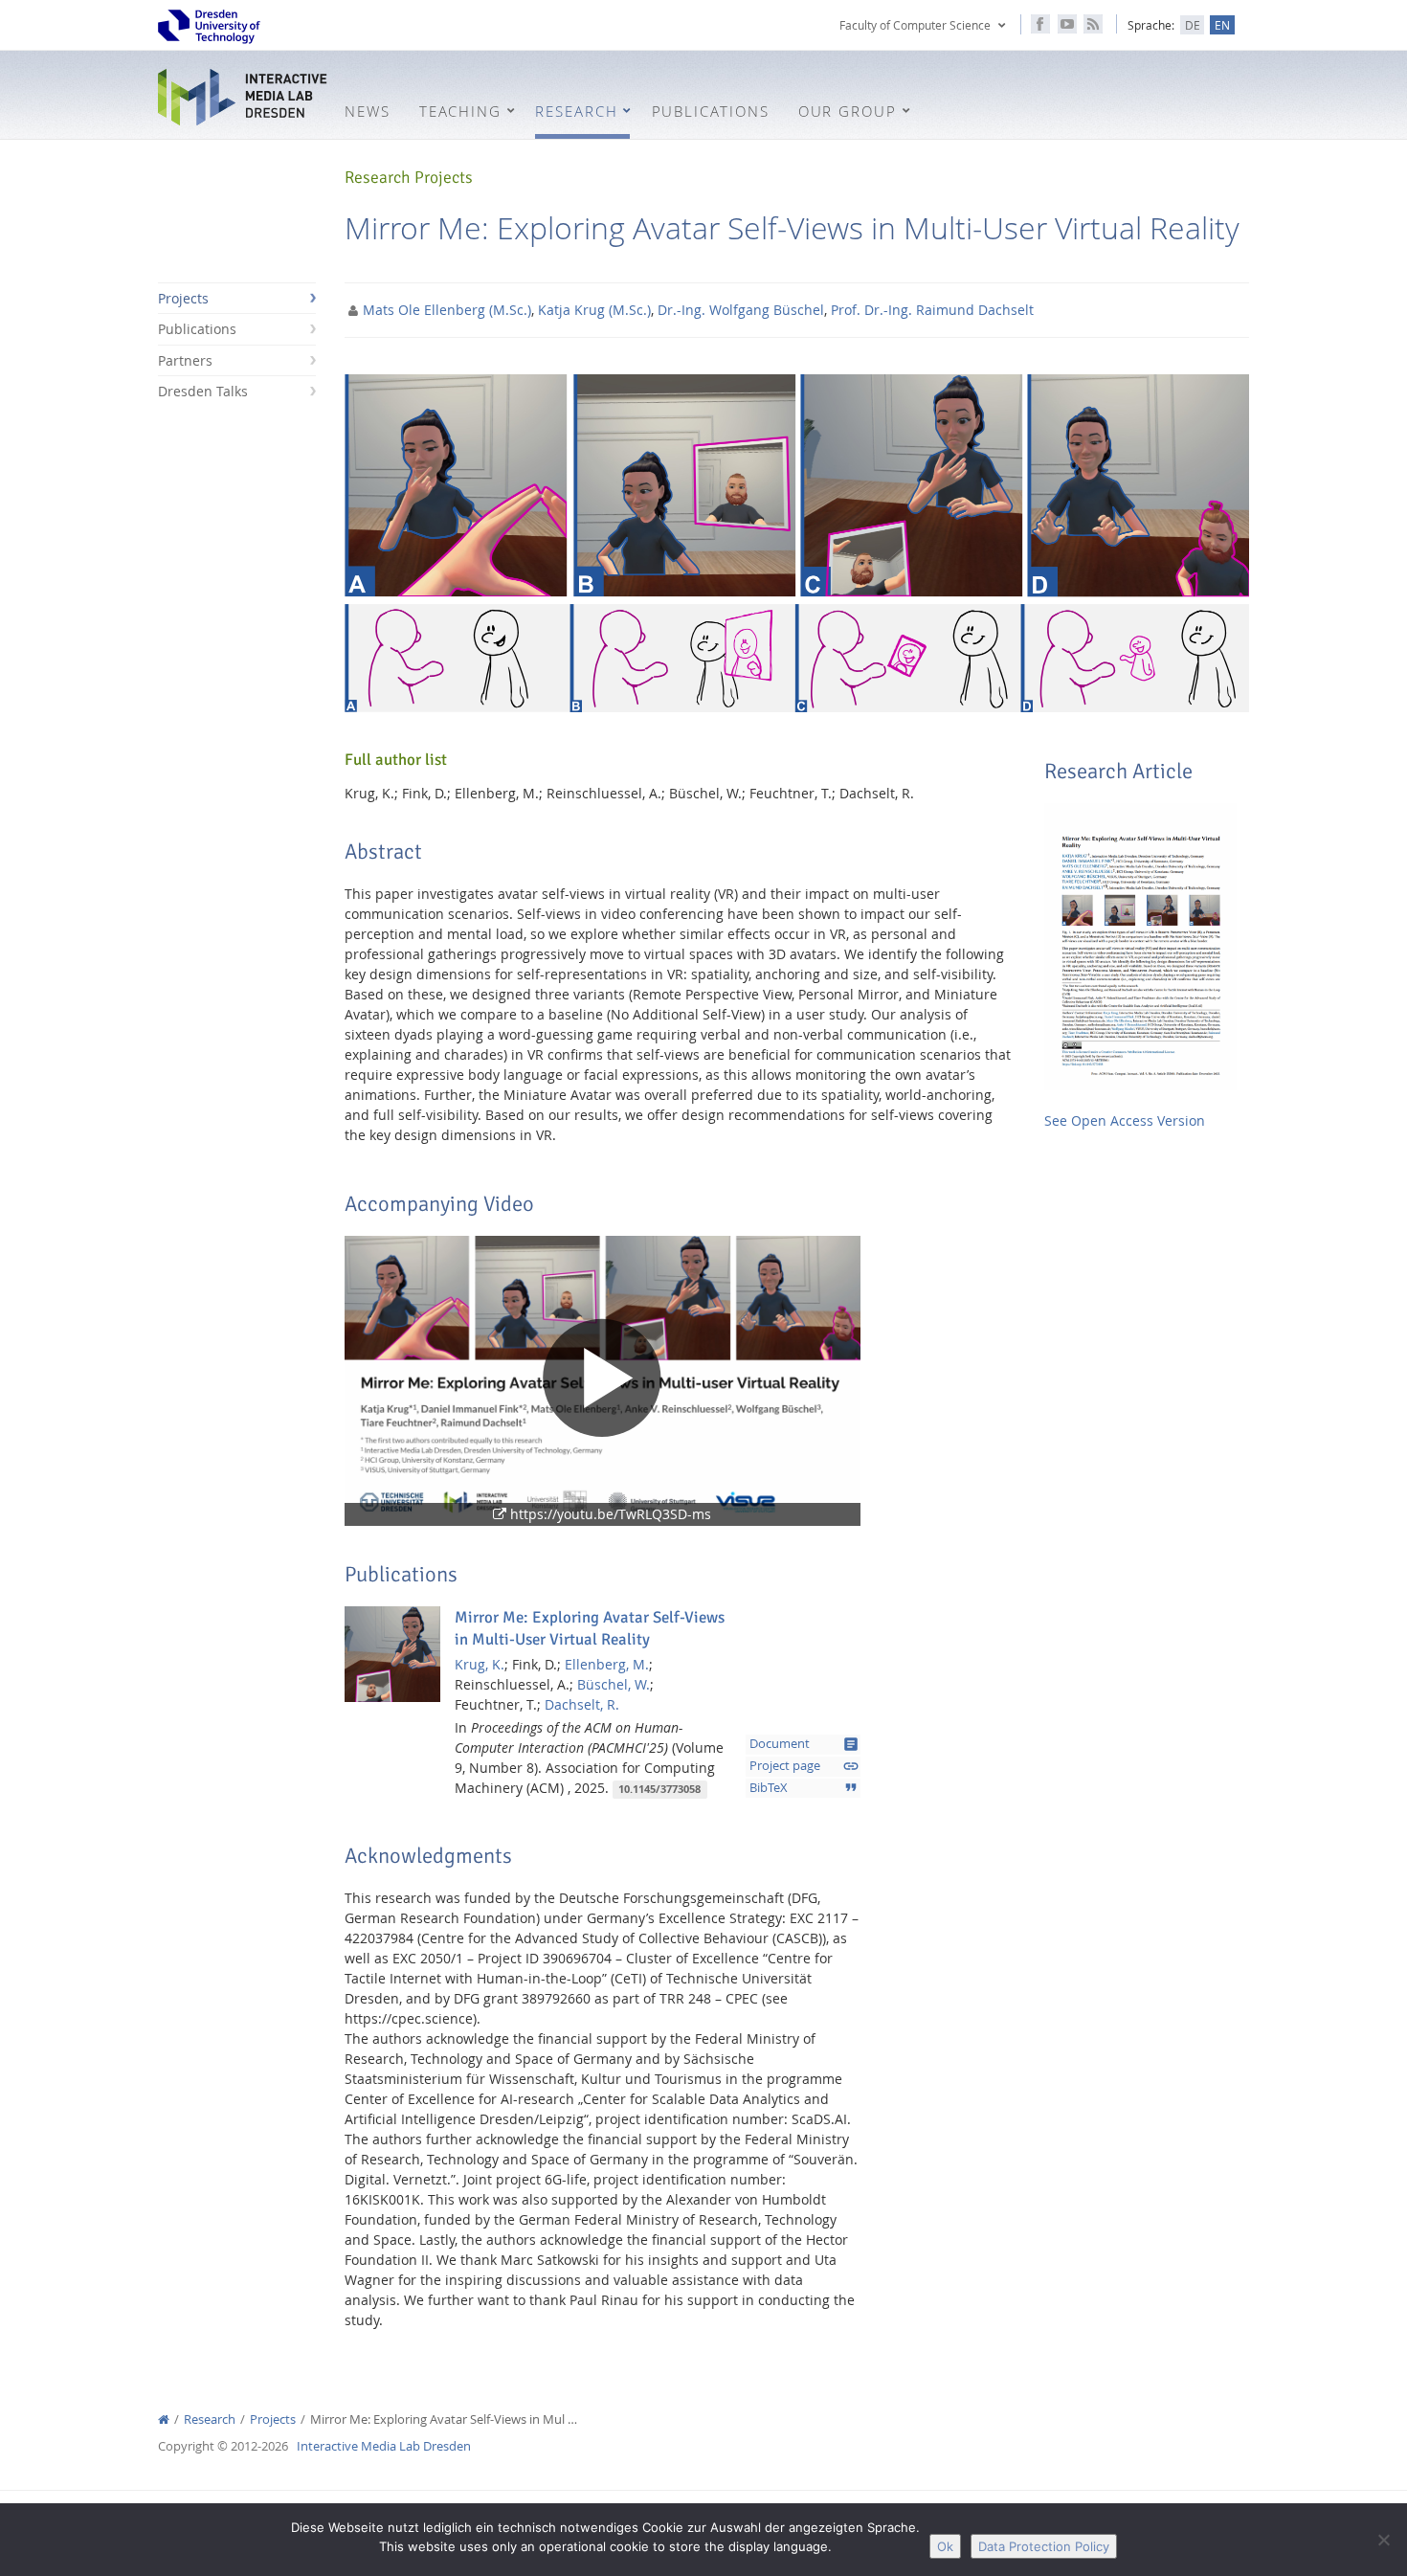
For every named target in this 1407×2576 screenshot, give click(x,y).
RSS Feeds (1093, 24)
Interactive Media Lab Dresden (244, 97)
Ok (945, 2546)
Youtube (1067, 24)
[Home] (164, 2419)
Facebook (1040, 24)
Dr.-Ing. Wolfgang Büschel (741, 310)
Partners (185, 360)
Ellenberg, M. (607, 1664)
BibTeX (804, 1787)
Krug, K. (480, 1664)
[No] (1383, 2540)
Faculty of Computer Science (915, 25)
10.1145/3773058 (659, 1789)
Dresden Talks (203, 391)
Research (210, 2419)
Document (804, 1744)
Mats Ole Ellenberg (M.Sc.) (447, 310)
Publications (197, 329)
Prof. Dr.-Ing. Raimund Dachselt (932, 310)
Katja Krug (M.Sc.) (594, 310)
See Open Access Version (1125, 1120)
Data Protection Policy (1044, 2546)
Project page (804, 1766)
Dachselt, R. (582, 1704)
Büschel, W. (614, 1684)
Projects (183, 298)
